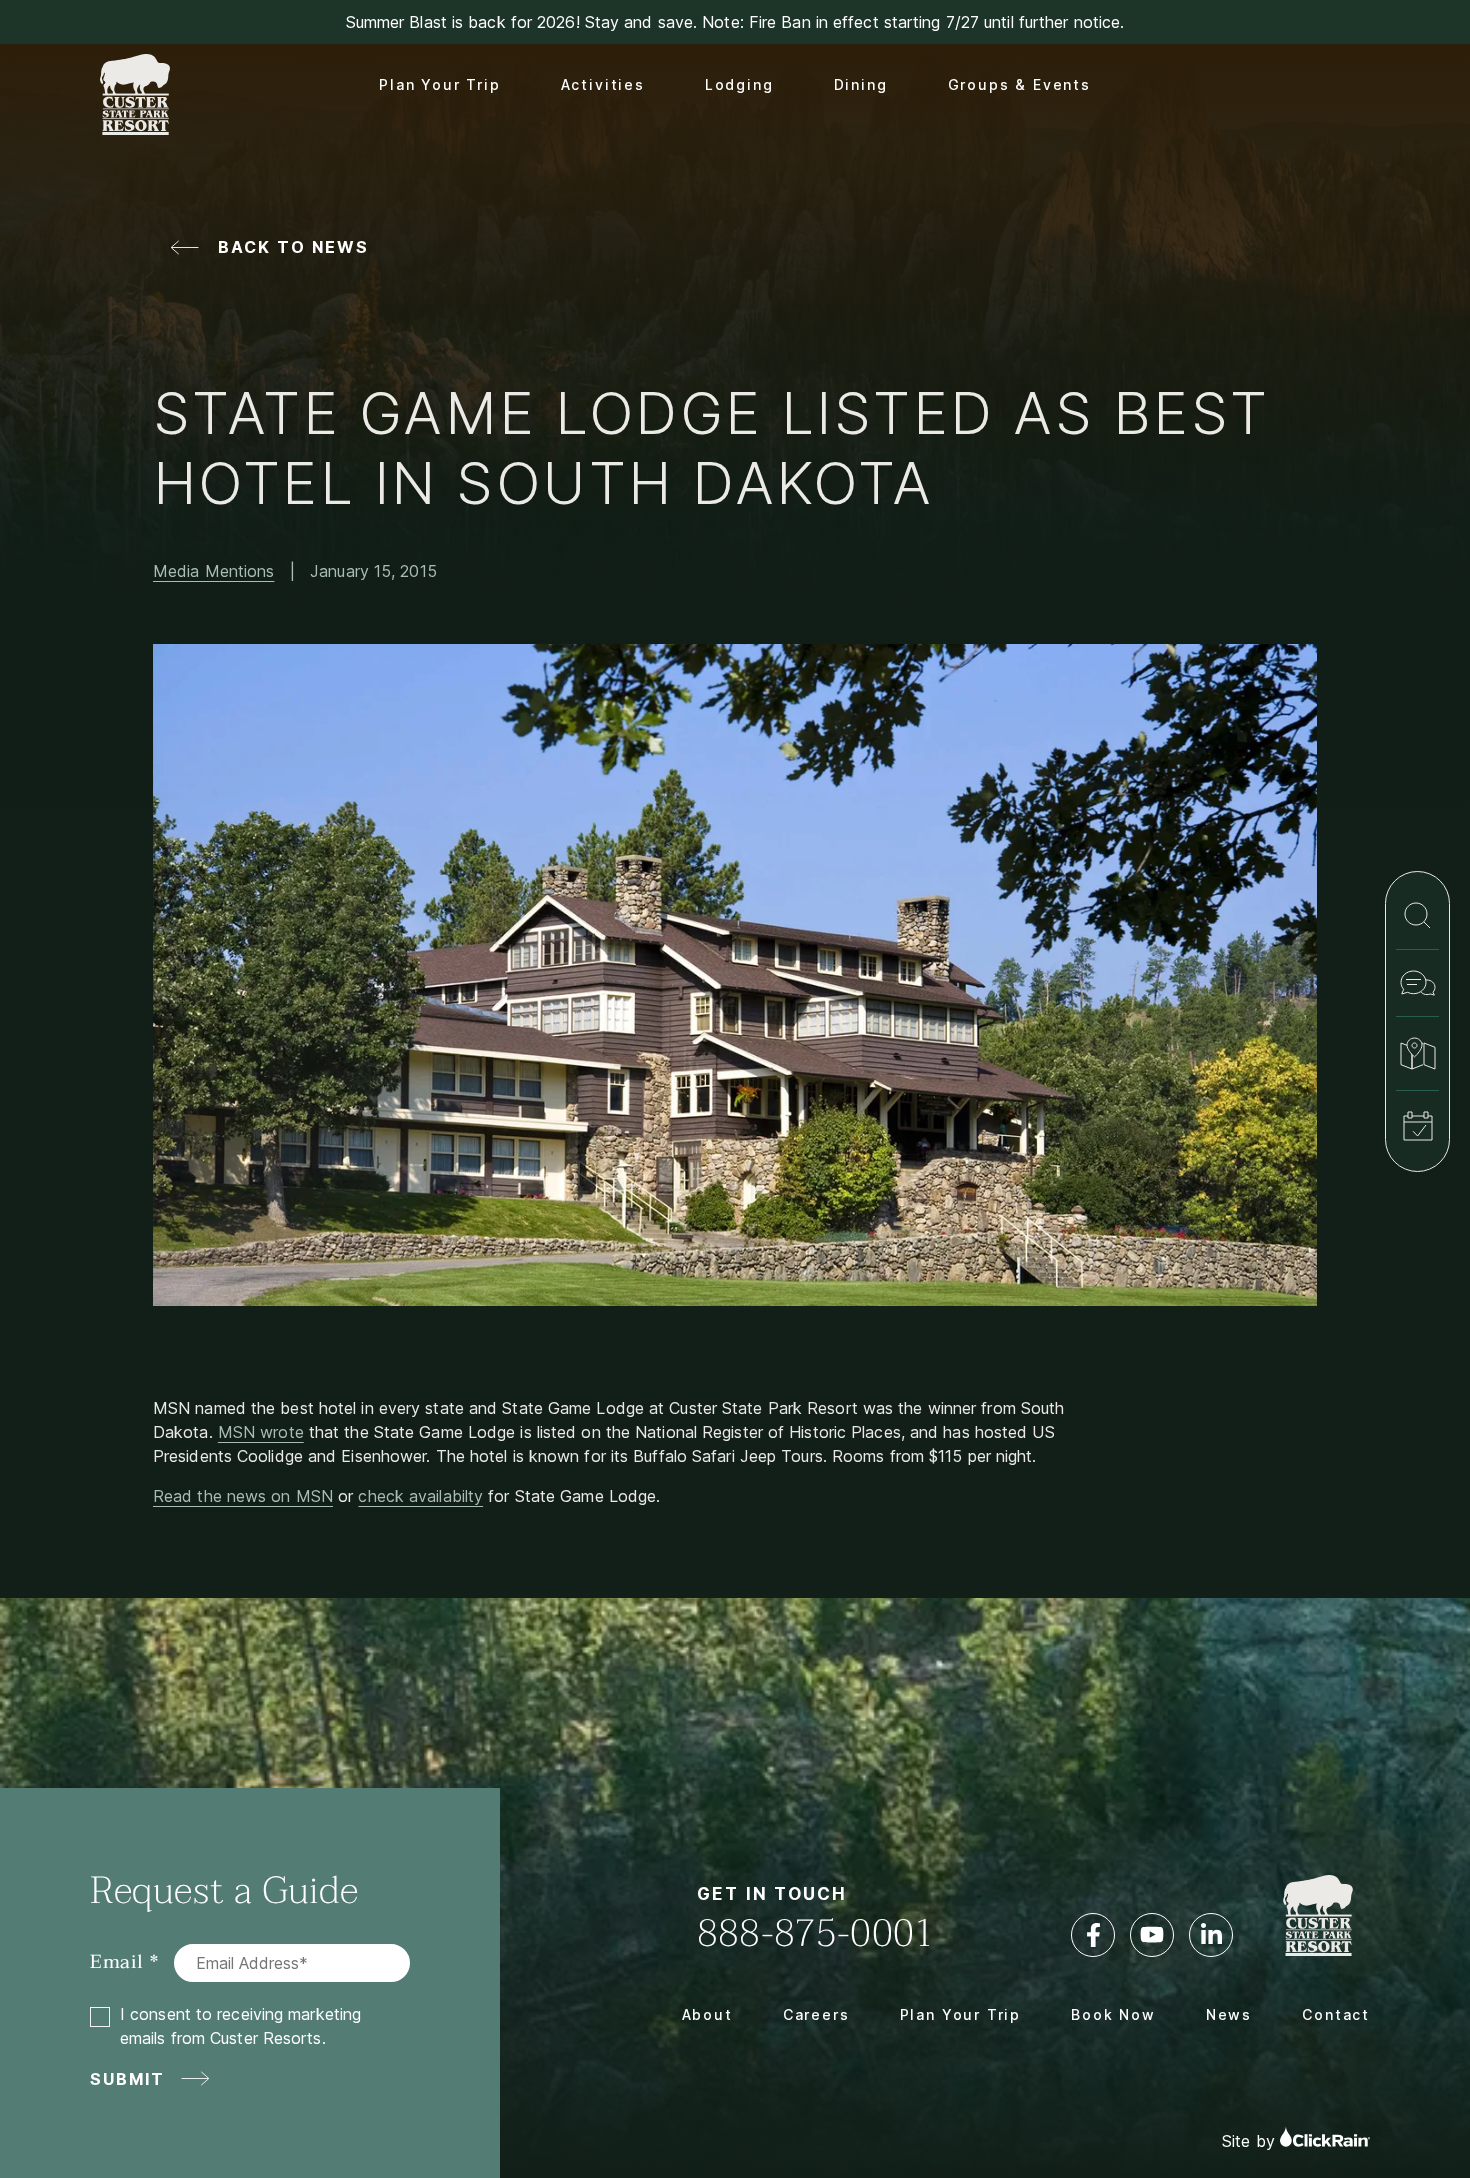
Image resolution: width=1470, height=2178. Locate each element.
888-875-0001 (816, 1933)
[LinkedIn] (1211, 1935)
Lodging (739, 84)
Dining (861, 84)
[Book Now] (1417, 1126)
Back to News (293, 247)
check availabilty (420, 1496)
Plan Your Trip (439, 84)
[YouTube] (1152, 1935)
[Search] (1417, 915)
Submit (128, 2079)
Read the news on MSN (243, 1496)
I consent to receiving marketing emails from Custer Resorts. (240, 2026)
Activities (603, 84)
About (707, 2014)
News (1229, 2014)
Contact (1336, 2014)
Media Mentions (213, 571)
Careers (816, 2014)
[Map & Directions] (1417, 1053)
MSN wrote (261, 1432)
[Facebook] (1093, 1935)
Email (117, 1962)
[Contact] (1417, 983)
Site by (1251, 2141)
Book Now (1113, 2014)
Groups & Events (1019, 84)
